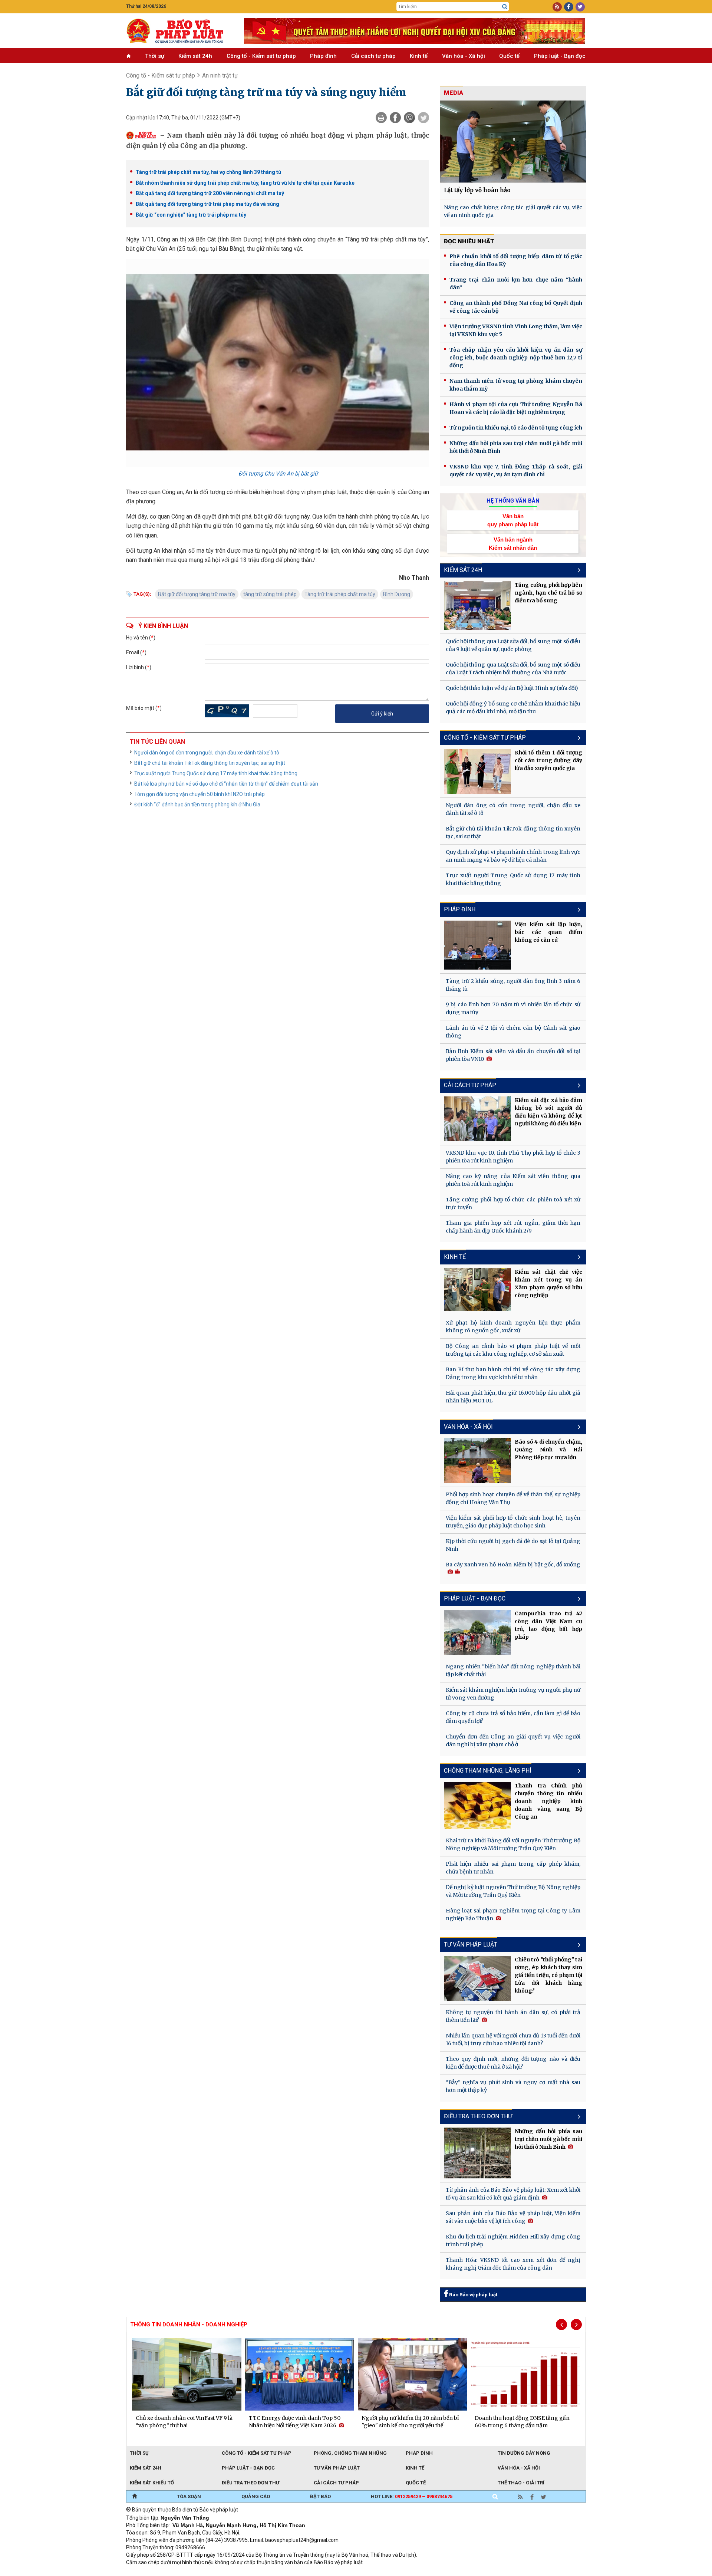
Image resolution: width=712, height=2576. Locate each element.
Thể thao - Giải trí (521, 2483)
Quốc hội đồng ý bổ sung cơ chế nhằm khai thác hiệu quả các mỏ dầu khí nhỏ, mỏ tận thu (513, 708)
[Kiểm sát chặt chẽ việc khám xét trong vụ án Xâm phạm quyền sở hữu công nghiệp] (478, 1290)
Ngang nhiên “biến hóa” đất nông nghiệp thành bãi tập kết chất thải (513, 1670)
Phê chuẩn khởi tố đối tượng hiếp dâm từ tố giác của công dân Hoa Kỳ (516, 260)
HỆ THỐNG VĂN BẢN (513, 501)
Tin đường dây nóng (524, 2453)
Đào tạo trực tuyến (310, 2572)
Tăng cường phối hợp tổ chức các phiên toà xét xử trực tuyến (513, 1203)
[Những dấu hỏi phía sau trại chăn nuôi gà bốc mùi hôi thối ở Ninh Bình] (478, 2153)
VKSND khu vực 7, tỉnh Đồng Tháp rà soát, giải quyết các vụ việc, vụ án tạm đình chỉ (516, 471)
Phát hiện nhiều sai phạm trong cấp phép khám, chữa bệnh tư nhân (513, 1868)
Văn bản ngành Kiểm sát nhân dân (513, 543)
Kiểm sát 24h (195, 56)
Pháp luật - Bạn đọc (560, 56)
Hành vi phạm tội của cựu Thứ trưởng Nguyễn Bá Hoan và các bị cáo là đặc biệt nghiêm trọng (516, 408)
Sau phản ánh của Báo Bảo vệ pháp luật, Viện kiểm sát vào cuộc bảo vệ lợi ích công (513, 2217)
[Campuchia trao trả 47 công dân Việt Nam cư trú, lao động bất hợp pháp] (478, 1632)
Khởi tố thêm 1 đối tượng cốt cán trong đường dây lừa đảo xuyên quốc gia (548, 760)
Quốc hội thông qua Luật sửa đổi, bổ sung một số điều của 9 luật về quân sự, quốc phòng (513, 645)
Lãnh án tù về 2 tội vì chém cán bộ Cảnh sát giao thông (513, 1032)
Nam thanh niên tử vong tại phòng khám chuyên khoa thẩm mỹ (516, 385)
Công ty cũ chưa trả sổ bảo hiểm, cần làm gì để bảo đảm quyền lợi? (513, 1717)
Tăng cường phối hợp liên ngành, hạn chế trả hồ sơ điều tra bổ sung (548, 593)
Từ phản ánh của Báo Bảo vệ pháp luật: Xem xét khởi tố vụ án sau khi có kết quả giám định (513, 2194)
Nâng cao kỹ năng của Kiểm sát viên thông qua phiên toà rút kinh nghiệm (513, 1180)
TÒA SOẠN (189, 2496)
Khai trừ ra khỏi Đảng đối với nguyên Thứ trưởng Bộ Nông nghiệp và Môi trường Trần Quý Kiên (513, 1844)
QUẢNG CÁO (256, 2496)
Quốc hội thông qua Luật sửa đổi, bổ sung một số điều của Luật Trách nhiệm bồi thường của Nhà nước (513, 669)
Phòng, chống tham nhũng (350, 2453)
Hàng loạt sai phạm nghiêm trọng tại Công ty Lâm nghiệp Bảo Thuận (513, 1914)
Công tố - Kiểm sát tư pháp (261, 56)
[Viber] (409, 118)
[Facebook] (395, 118)
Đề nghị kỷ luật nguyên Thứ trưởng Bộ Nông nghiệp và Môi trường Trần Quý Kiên (513, 1891)
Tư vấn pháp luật (471, 1945)
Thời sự (155, 56)
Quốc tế (509, 56)
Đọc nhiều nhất (469, 241)
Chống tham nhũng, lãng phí (488, 1771)
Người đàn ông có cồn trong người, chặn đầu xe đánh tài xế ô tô (207, 753)
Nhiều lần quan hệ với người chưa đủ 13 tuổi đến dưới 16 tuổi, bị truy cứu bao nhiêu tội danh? (513, 2039)
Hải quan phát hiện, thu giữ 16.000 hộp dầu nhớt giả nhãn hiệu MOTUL (513, 1397)
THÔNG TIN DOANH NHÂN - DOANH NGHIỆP (189, 2325)
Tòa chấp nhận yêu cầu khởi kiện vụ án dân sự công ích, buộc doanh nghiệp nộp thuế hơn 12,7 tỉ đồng (516, 358)
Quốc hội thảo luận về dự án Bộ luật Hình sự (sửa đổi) (512, 688)
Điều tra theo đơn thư (478, 2116)
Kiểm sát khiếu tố (152, 2483)
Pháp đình (323, 56)
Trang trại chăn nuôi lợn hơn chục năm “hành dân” (516, 284)
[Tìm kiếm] (505, 7)
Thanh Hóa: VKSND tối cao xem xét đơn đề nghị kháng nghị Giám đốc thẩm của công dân (513, 2264)
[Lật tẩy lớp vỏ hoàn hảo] (513, 142)
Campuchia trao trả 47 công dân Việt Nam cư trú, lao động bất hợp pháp (548, 1625)
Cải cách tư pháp (373, 56)
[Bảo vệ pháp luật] (179, 31)
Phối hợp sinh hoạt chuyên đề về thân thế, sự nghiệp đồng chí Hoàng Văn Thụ (513, 1498)
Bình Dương (397, 594)
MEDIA (454, 93)
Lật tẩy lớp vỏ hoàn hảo (477, 190)
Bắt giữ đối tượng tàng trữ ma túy (197, 594)
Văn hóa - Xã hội (464, 56)
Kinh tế (419, 56)
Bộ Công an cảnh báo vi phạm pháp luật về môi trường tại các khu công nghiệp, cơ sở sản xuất (513, 1350)
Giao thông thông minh (201, 2572)
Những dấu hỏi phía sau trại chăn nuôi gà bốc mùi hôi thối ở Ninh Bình (516, 447)
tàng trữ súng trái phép (270, 594)
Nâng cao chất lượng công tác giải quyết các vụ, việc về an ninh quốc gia (513, 211)
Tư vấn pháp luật (337, 2468)
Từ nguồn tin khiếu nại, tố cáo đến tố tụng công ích (516, 428)
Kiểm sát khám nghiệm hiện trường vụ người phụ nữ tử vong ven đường (513, 1694)
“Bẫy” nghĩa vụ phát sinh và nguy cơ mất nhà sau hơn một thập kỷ (513, 2086)
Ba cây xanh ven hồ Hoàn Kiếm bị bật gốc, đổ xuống (513, 1565)
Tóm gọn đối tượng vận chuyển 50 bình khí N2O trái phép (200, 794)
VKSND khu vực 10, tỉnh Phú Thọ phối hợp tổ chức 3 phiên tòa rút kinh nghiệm (513, 1157)
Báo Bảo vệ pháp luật (473, 2295)
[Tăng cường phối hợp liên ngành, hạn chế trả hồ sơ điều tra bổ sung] (478, 605)
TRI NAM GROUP (148, 2572)
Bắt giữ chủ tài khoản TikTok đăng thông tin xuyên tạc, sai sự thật (210, 763)
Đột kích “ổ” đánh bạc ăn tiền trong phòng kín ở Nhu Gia (197, 805)
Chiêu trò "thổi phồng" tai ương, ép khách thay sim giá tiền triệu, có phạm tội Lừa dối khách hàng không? (548, 1975)
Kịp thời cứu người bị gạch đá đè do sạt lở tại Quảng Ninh (513, 1545)
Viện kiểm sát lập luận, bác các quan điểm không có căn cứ (548, 932)
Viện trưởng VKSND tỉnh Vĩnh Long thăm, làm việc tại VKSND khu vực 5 (516, 330)
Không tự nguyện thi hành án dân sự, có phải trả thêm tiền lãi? (513, 2016)
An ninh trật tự (220, 75)
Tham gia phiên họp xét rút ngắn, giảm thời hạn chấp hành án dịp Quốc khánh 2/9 (513, 1227)
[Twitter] (423, 118)
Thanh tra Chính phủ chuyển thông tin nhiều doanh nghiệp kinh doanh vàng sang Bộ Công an (548, 1801)
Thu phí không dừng (258, 2572)
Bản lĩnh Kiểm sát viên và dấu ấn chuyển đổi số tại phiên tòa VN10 (513, 1055)
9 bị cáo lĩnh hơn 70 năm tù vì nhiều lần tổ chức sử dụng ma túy (513, 1008)
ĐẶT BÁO (320, 2496)
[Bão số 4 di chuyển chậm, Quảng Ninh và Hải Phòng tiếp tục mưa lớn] (478, 1460)
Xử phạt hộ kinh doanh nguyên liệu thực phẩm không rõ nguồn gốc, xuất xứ (513, 1327)
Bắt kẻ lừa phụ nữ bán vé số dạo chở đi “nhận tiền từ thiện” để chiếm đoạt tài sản (226, 784)
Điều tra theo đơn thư (250, 2483)
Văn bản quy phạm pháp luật (513, 520)
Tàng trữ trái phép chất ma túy (340, 594)
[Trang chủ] (134, 2497)
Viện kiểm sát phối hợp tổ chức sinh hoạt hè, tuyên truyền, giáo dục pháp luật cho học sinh (513, 1522)
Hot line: (412, 2496)
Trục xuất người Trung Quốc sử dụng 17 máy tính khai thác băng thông (216, 773)
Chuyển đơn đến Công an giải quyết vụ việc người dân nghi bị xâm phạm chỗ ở (513, 1741)
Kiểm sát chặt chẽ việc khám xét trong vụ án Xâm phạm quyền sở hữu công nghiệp (548, 1284)
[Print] (381, 118)
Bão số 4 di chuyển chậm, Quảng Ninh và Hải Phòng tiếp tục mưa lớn (548, 1450)
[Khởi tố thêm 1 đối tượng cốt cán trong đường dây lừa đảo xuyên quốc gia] (478, 771)
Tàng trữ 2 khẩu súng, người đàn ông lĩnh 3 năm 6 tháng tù (513, 985)
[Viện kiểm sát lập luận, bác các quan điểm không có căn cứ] (478, 945)
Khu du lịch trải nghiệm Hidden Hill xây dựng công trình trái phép (513, 2241)
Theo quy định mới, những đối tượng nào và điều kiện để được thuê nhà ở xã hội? (513, 2063)
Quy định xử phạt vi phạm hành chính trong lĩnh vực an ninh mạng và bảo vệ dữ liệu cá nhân (513, 856)
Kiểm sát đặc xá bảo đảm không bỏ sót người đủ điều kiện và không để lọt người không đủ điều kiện (548, 1112)
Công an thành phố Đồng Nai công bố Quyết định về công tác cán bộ (516, 307)
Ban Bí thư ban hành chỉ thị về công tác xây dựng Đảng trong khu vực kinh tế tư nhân (513, 1373)
